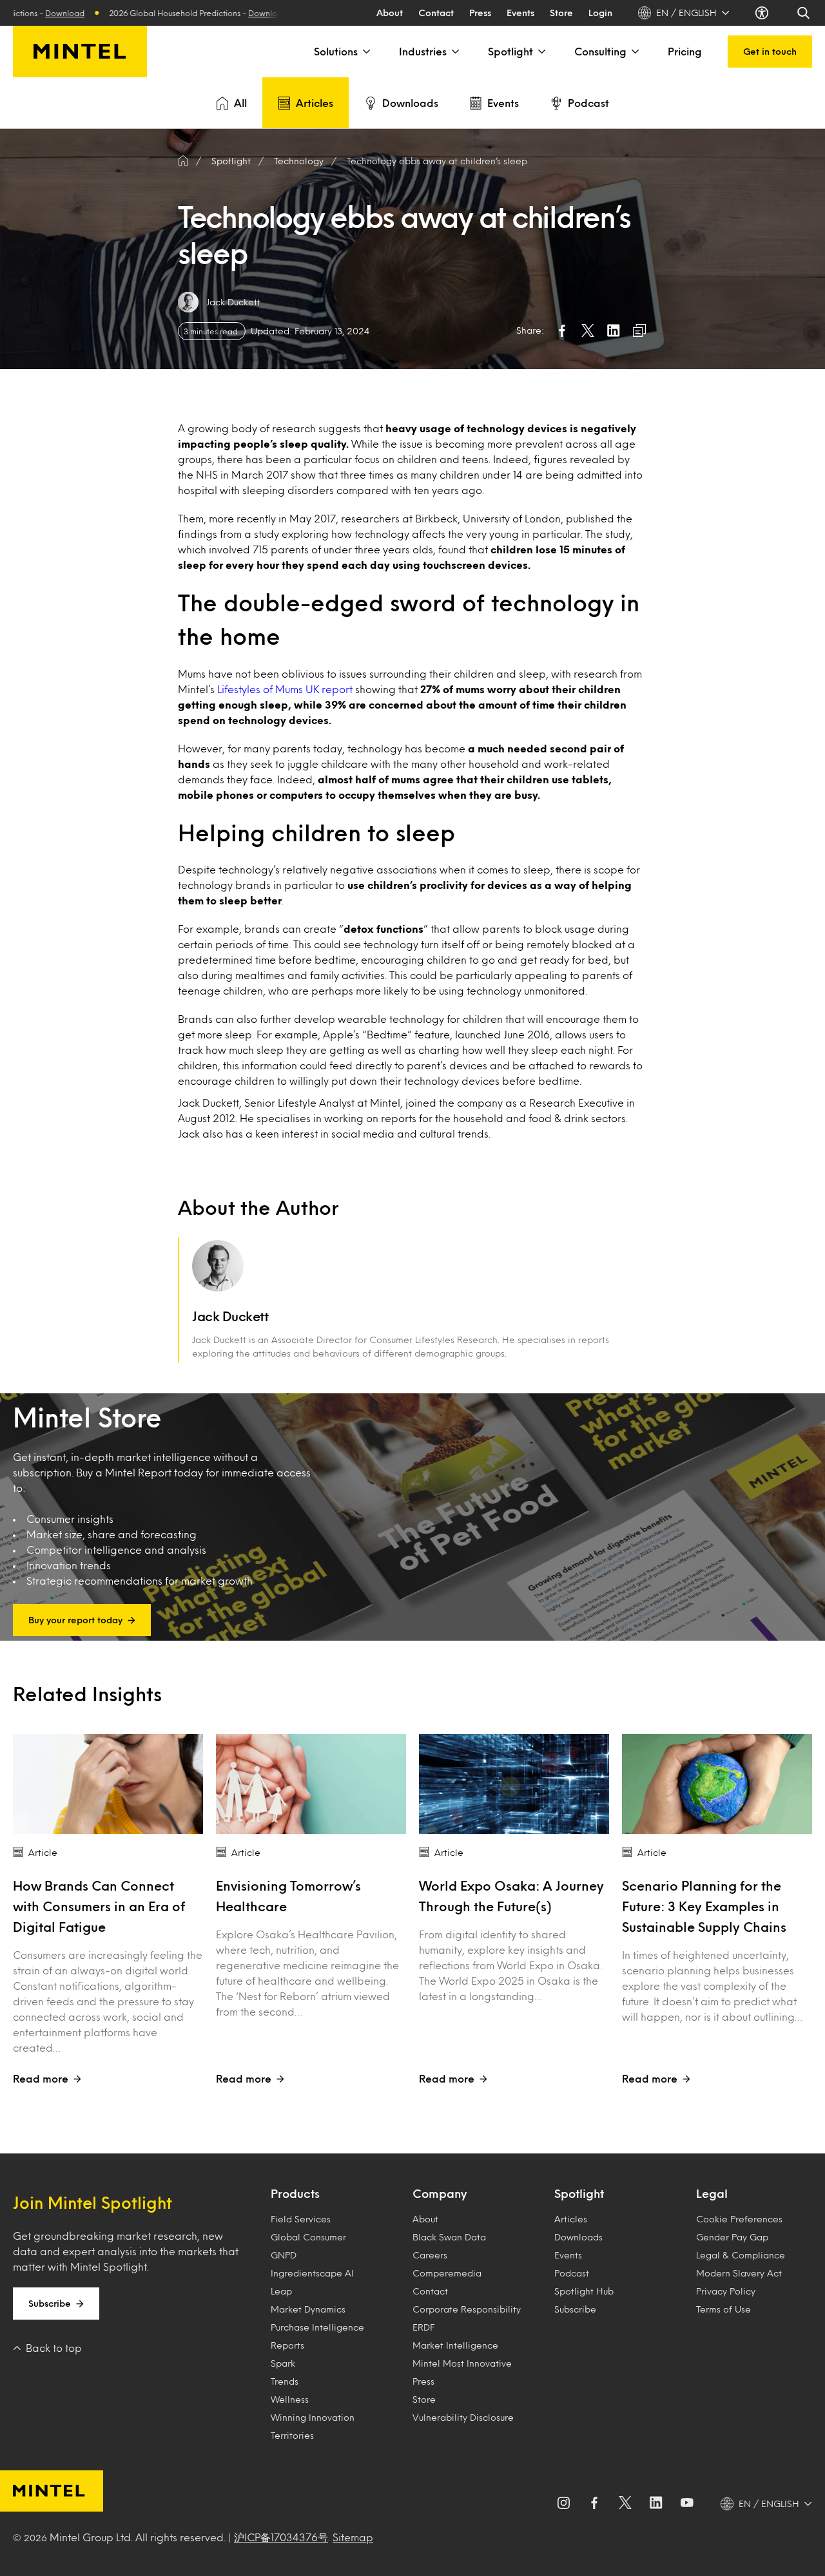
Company (440, 2193)
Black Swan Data (449, 2237)
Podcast (588, 103)
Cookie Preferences (739, 2219)
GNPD (284, 2255)
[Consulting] (634, 52)
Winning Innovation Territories (313, 2426)
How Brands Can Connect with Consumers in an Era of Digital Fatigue (99, 1906)
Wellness (290, 2399)
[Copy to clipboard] (639, 330)
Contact (436, 13)
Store (561, 13)
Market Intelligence (455, 2345)
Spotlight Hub (584, 2291)
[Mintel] (80, 52)
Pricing (685, 51)
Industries (423, 51)
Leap (281, 2291)
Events (520, 13)
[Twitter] (625, 2504)
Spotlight (510, 51)
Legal (712, 2193)
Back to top (54, 2348)
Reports (287, 2345)
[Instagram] (563, 2504)
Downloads (410, 103)
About (390, 13)
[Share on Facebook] (562, 330)
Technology (299, 161)
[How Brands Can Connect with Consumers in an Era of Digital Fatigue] (108, 1784)
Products (295, 2193)
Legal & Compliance (741, 2255)
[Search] (804, 13)
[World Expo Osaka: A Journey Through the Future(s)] (514, 1784)
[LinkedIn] (656, 2504)
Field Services (301, 2219)
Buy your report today (75, 1620)
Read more (41, 2078)
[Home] (183, 161)
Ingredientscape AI (312, 2273)
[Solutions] (365, 52)
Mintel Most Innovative (462, 2363)
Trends (285, 2381)
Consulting (600, 51)
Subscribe (50, 2303)
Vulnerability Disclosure (463, 2417)
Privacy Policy (726, 2291)
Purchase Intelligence (317, 2327)
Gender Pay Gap (732, 2237)
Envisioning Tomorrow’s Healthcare (288, 1896)
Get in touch (770, 51)
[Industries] (454, 52)
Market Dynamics (308, 2309)
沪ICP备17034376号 (281, 2537)
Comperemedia (447, 2273)
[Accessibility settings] (763, 13)
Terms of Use (723, 2309)
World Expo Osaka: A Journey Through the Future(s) (511, 1896)
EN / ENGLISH (686, 13)
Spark (283, 2363)
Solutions (336, 51)
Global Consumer (308, 2237)
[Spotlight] (541, 52)
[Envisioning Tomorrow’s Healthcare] (311, 1784)
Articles (315, 103)
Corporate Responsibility (467, 2309)
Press (480, 13)
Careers (430, 2255)
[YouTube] (687, 2504)
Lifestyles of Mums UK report (285, 689)
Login (600, 13)
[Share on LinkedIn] (614, 330)
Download (174, 13)
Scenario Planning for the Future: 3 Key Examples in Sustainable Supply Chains (704, 1906)
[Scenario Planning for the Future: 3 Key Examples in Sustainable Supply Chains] (717, 1784)
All (240, 103)
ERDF (423, 2327)
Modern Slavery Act (739, 2273)
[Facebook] (594, 2504)
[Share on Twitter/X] (588, 330)
